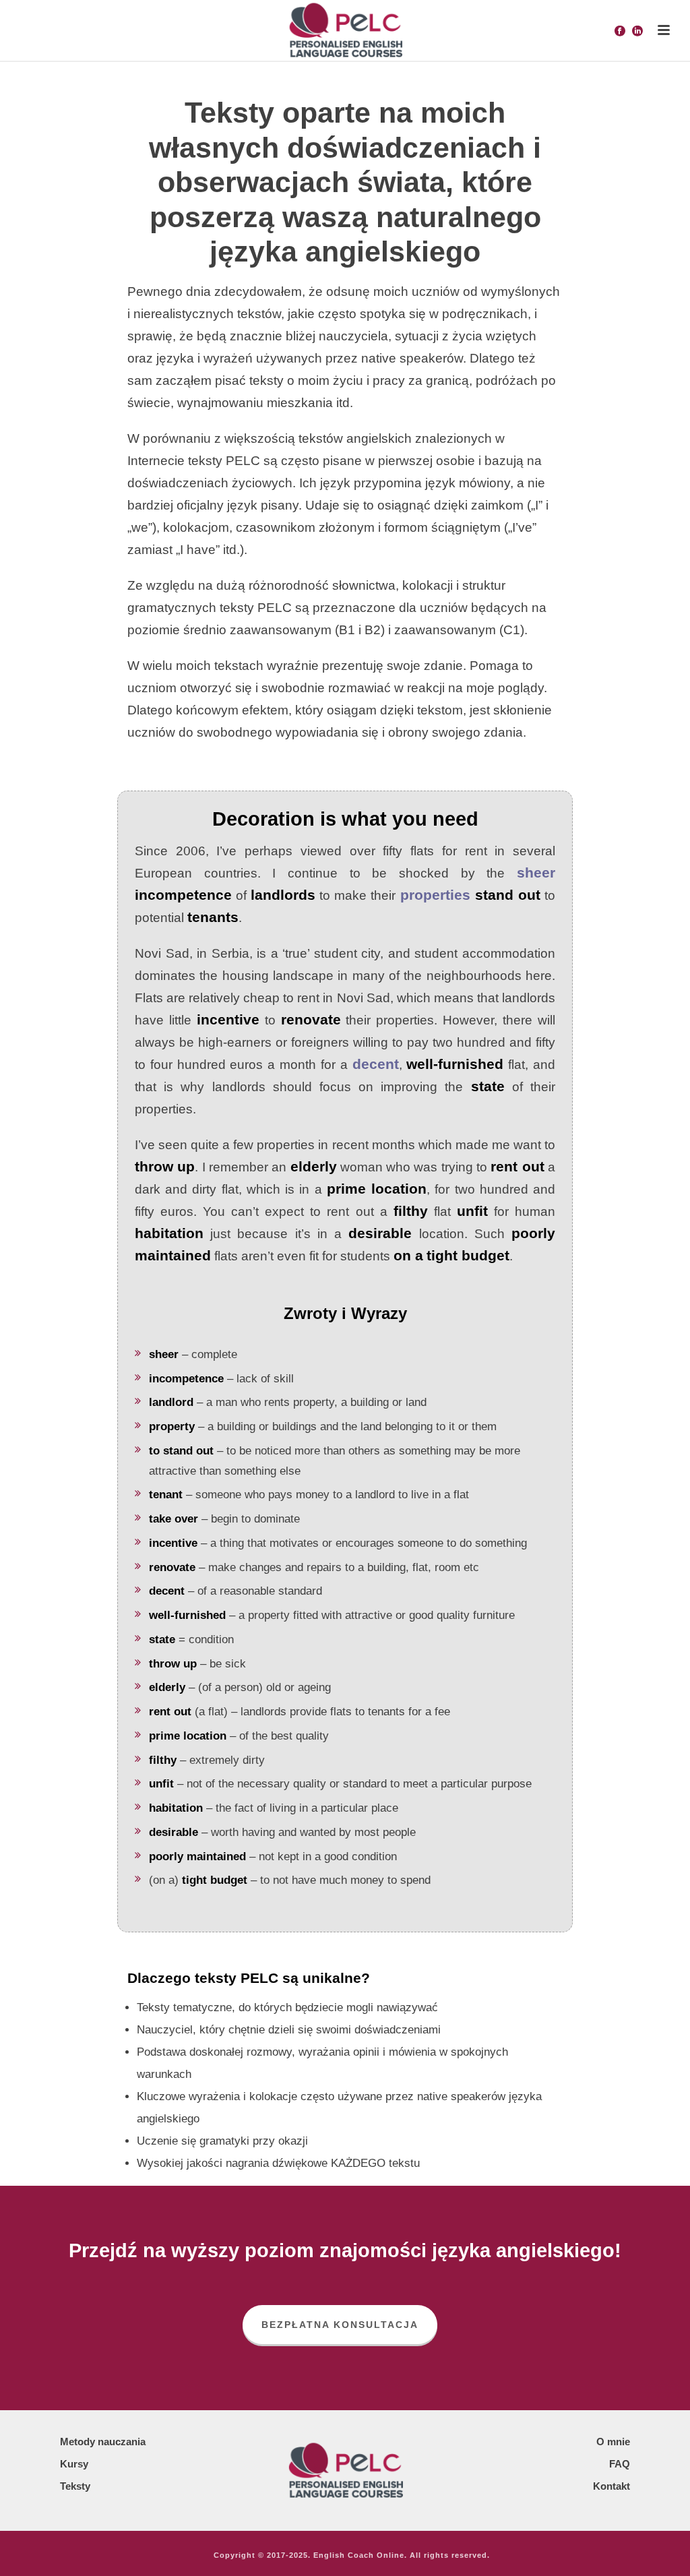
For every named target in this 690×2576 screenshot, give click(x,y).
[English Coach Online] (345, 30)
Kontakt (611, 2486)
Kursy (74, 2464)
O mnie (613, 2442)
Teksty (75, 2486)
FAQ (620, 2464)
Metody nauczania (103, 2442)
